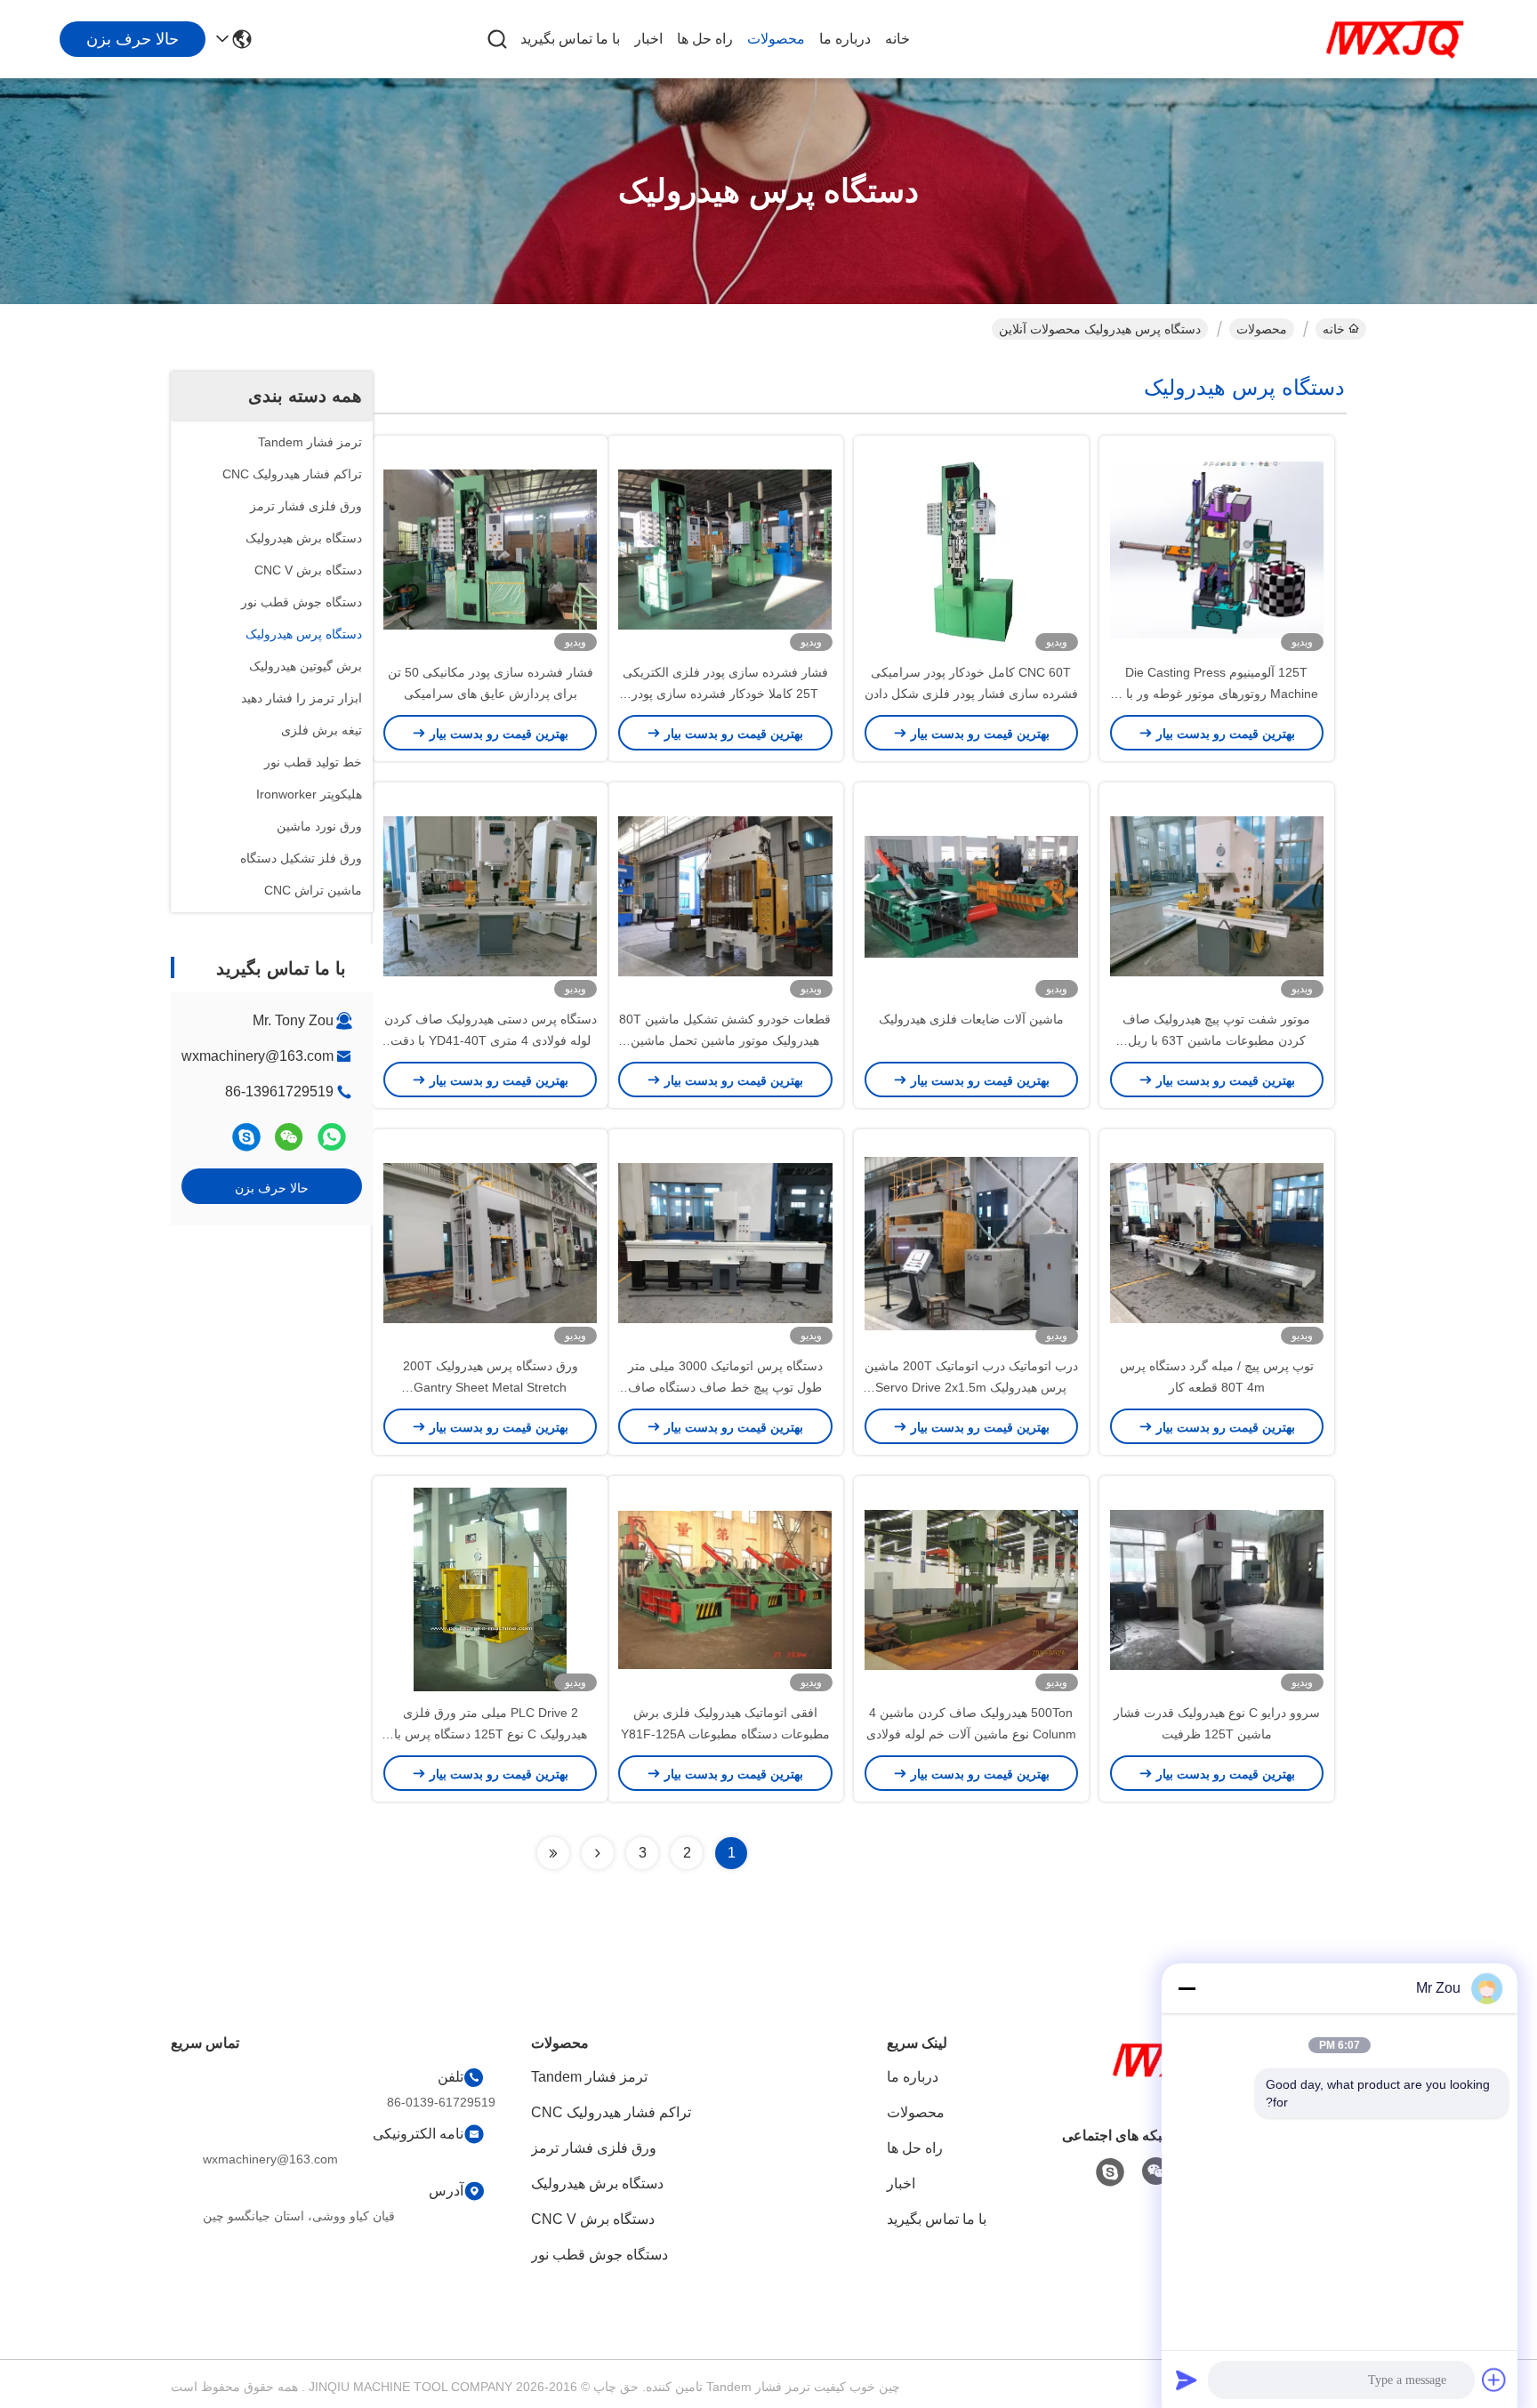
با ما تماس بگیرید (570, 39)
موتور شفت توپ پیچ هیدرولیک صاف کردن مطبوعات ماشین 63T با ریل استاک (1216, 1040)
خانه (897, 39)
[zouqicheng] (246, 1137)
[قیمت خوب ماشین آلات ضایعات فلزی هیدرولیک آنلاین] (971, 895)
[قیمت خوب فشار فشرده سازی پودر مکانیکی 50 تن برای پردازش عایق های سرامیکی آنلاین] (490, 549)
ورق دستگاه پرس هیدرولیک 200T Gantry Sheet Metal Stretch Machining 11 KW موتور (491, 1387)
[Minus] (1187, 1988)
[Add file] (1494, 2380)
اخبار (648, 39)
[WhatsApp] (332, 1137)
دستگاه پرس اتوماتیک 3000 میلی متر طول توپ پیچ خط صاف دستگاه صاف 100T (725, 1387)
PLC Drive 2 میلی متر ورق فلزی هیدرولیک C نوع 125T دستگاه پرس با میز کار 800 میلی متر (491, 1734)
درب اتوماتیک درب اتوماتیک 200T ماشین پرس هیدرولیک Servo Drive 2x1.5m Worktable (971, 1387)
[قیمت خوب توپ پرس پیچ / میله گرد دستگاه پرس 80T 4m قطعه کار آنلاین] (1217, 1242)
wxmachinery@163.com (258, 1056)
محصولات (776, 39)
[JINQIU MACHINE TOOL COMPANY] (1395, 39)
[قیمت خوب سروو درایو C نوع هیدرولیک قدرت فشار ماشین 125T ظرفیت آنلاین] (1217, 1589)
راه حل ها (705, 39)
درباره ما (845, 39)
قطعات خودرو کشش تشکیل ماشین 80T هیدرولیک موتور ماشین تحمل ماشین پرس (725, 1040)
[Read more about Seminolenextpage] (598, 1853)
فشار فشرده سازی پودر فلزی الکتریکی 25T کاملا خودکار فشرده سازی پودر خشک (725, 694)
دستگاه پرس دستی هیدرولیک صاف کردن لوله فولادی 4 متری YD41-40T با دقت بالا (491, 1040)
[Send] (1187, 2380)
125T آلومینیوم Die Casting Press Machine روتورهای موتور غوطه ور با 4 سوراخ (1217, 694)
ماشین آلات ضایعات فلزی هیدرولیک (971, 1019)
